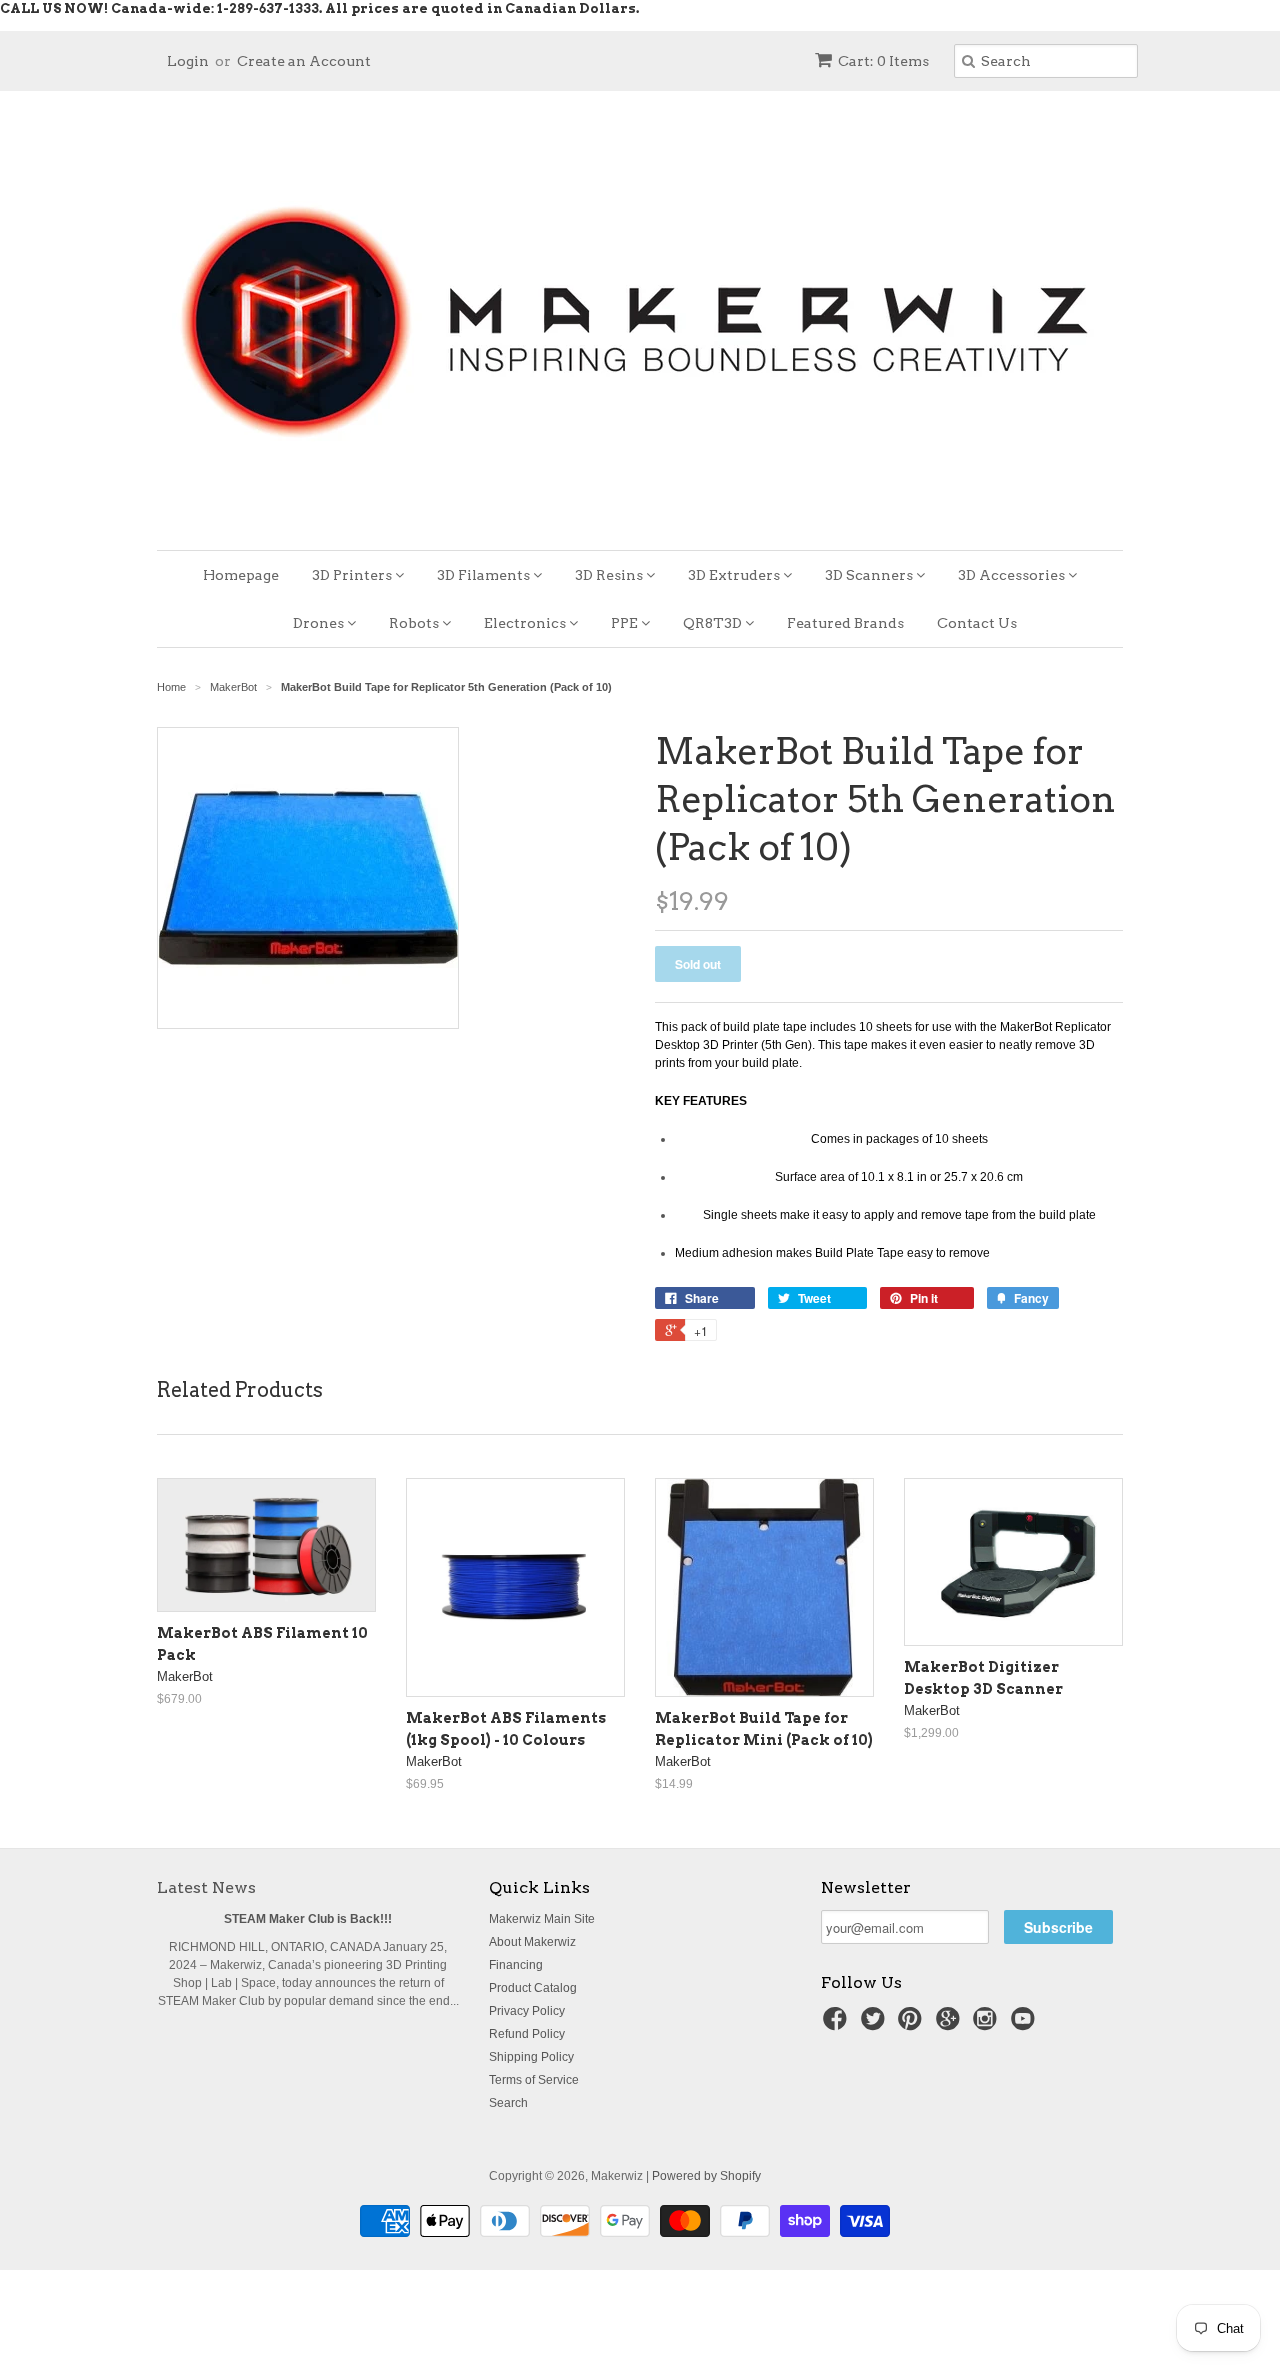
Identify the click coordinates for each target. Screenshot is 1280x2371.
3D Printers (353, 575)
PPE (626, 623)
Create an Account (304, 61)
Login (188, 61)
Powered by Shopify (706, 2176)
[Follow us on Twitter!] (876, 2025)
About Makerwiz (532, 1942)
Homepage (241, 575)
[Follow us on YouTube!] (1026, 2025)
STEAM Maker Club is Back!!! (308, 1919)
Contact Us (977, 623)
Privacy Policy (527, 2011)
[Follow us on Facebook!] (838, 2025)
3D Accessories (1013, 575)
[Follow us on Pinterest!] (913, 2025)
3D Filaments (485, 575)
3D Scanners (870, 575)
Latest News (206, 1887)
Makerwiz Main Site (542, 1919)
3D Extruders (735, 575)
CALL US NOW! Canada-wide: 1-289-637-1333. (161, 8)
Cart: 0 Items (883, 61)
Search (508, 2103)
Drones (320, 623)
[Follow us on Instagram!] (988, 2025)
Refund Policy (527, 2034)
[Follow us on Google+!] (951, 2025)
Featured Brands (845, 623)
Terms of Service (534, 2080)
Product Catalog (533, 1988)
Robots (415, 623)
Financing (516, 1965)
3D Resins (610, 575)
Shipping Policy (531, 2057)
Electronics (526, 623)
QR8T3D (714, 623)
